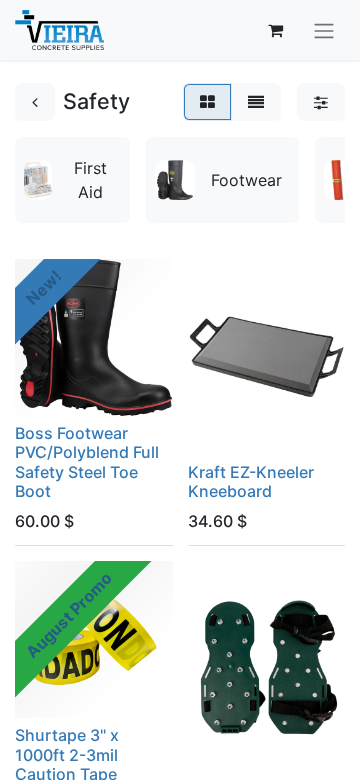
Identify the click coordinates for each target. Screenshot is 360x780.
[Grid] (207, 102)
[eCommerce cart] (275, 30)
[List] (256, 102)
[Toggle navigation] (324, 30)
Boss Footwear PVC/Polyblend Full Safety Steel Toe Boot (87, 462)
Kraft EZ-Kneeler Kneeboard (251, 481)
